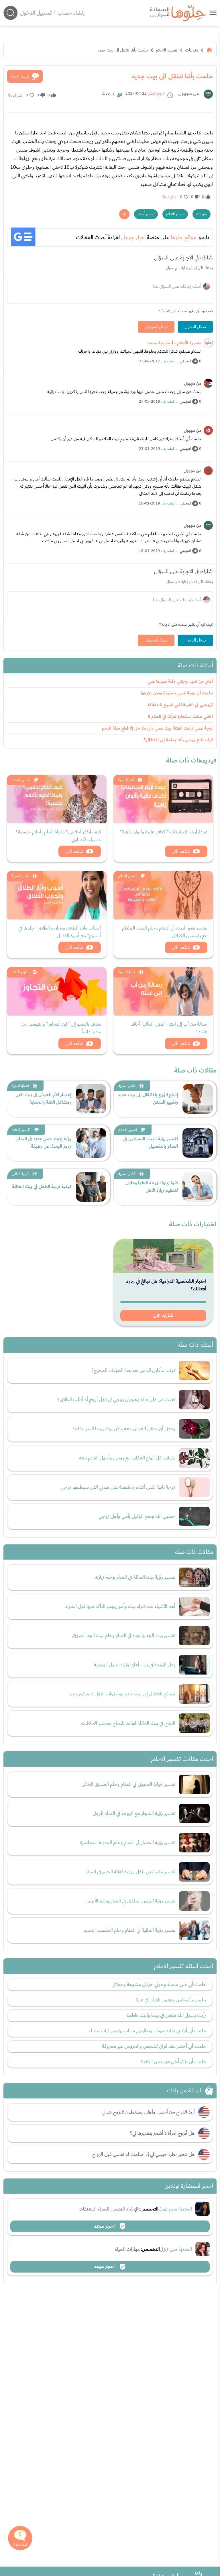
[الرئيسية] (209, 50)
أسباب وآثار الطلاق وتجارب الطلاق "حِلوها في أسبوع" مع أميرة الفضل (60, 932)
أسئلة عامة (126, 780)
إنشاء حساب (71, 13)
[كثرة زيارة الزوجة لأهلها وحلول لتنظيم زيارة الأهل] (198, 1187)
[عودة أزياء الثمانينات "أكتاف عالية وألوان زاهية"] (163, 799)
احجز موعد (105, 2226)
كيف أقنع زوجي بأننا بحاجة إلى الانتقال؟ (178, 740)
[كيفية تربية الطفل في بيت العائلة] (91, 1187)
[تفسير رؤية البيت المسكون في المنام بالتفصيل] (198, 1143)
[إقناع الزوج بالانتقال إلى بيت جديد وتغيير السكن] (198, 1099)
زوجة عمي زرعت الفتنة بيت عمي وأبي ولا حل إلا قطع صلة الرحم (157, 728)
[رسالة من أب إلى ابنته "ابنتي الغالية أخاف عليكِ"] (163, 991)
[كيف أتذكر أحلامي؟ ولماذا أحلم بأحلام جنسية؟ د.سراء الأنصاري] (57, 799)
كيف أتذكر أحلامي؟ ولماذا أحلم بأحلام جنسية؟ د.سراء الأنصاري (58, 836)
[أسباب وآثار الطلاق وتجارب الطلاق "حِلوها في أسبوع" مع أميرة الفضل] (57, 895)
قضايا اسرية (20, 876)
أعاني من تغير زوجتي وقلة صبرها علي (180, 681)
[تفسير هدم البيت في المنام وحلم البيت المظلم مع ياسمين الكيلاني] (163, 895)
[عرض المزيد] (124, 214)
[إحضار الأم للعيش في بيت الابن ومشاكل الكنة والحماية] (91, 1099)
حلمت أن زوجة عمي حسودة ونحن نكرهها (177, 693)
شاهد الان (181, 851)
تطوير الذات (20, 972)
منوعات (192, 50)
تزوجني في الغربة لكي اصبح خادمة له (180, 705)
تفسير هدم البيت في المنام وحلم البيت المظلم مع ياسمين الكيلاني (165, 932)
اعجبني (185, 361)
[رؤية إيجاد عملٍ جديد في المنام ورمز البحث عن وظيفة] (91, 1143)
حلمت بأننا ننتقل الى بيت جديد (123, 50)
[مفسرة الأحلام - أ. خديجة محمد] (208, 343)
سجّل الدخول (195, 327)
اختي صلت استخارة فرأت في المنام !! (180, 717)
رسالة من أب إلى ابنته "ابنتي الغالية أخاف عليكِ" (169, 1028)
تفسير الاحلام (167, 50)
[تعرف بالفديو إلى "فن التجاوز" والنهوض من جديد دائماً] (57, 991)
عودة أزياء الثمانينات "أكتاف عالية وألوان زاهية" (164, 832)
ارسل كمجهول (156, 327)
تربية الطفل (20, 1174)
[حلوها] (213, 13)
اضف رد (169, 361)
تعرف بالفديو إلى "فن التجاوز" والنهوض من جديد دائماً (61, 1028)
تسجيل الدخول (36, 13)
